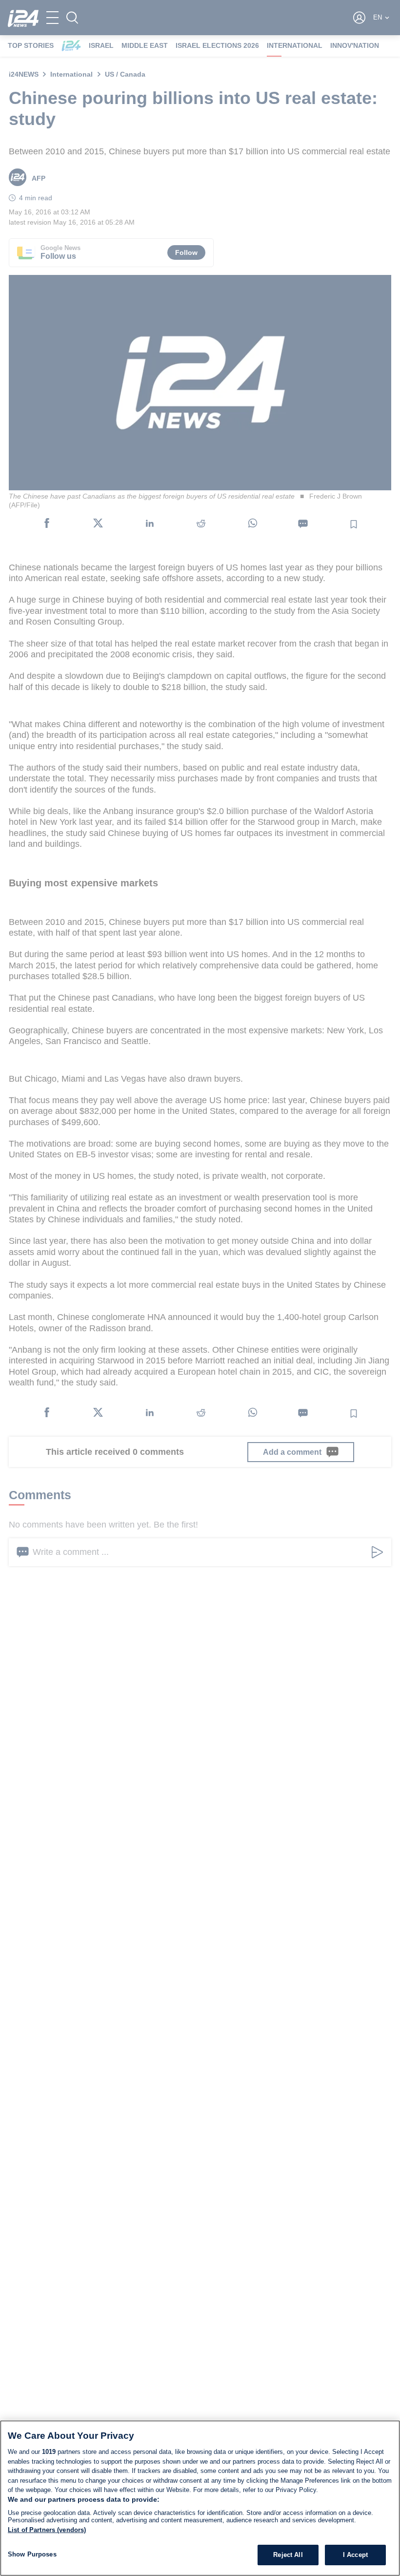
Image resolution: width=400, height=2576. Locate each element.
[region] (200, 2498)
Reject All (288, 2555)
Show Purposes (32, 2554)
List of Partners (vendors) (47, 2530)
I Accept (355, 2555)
